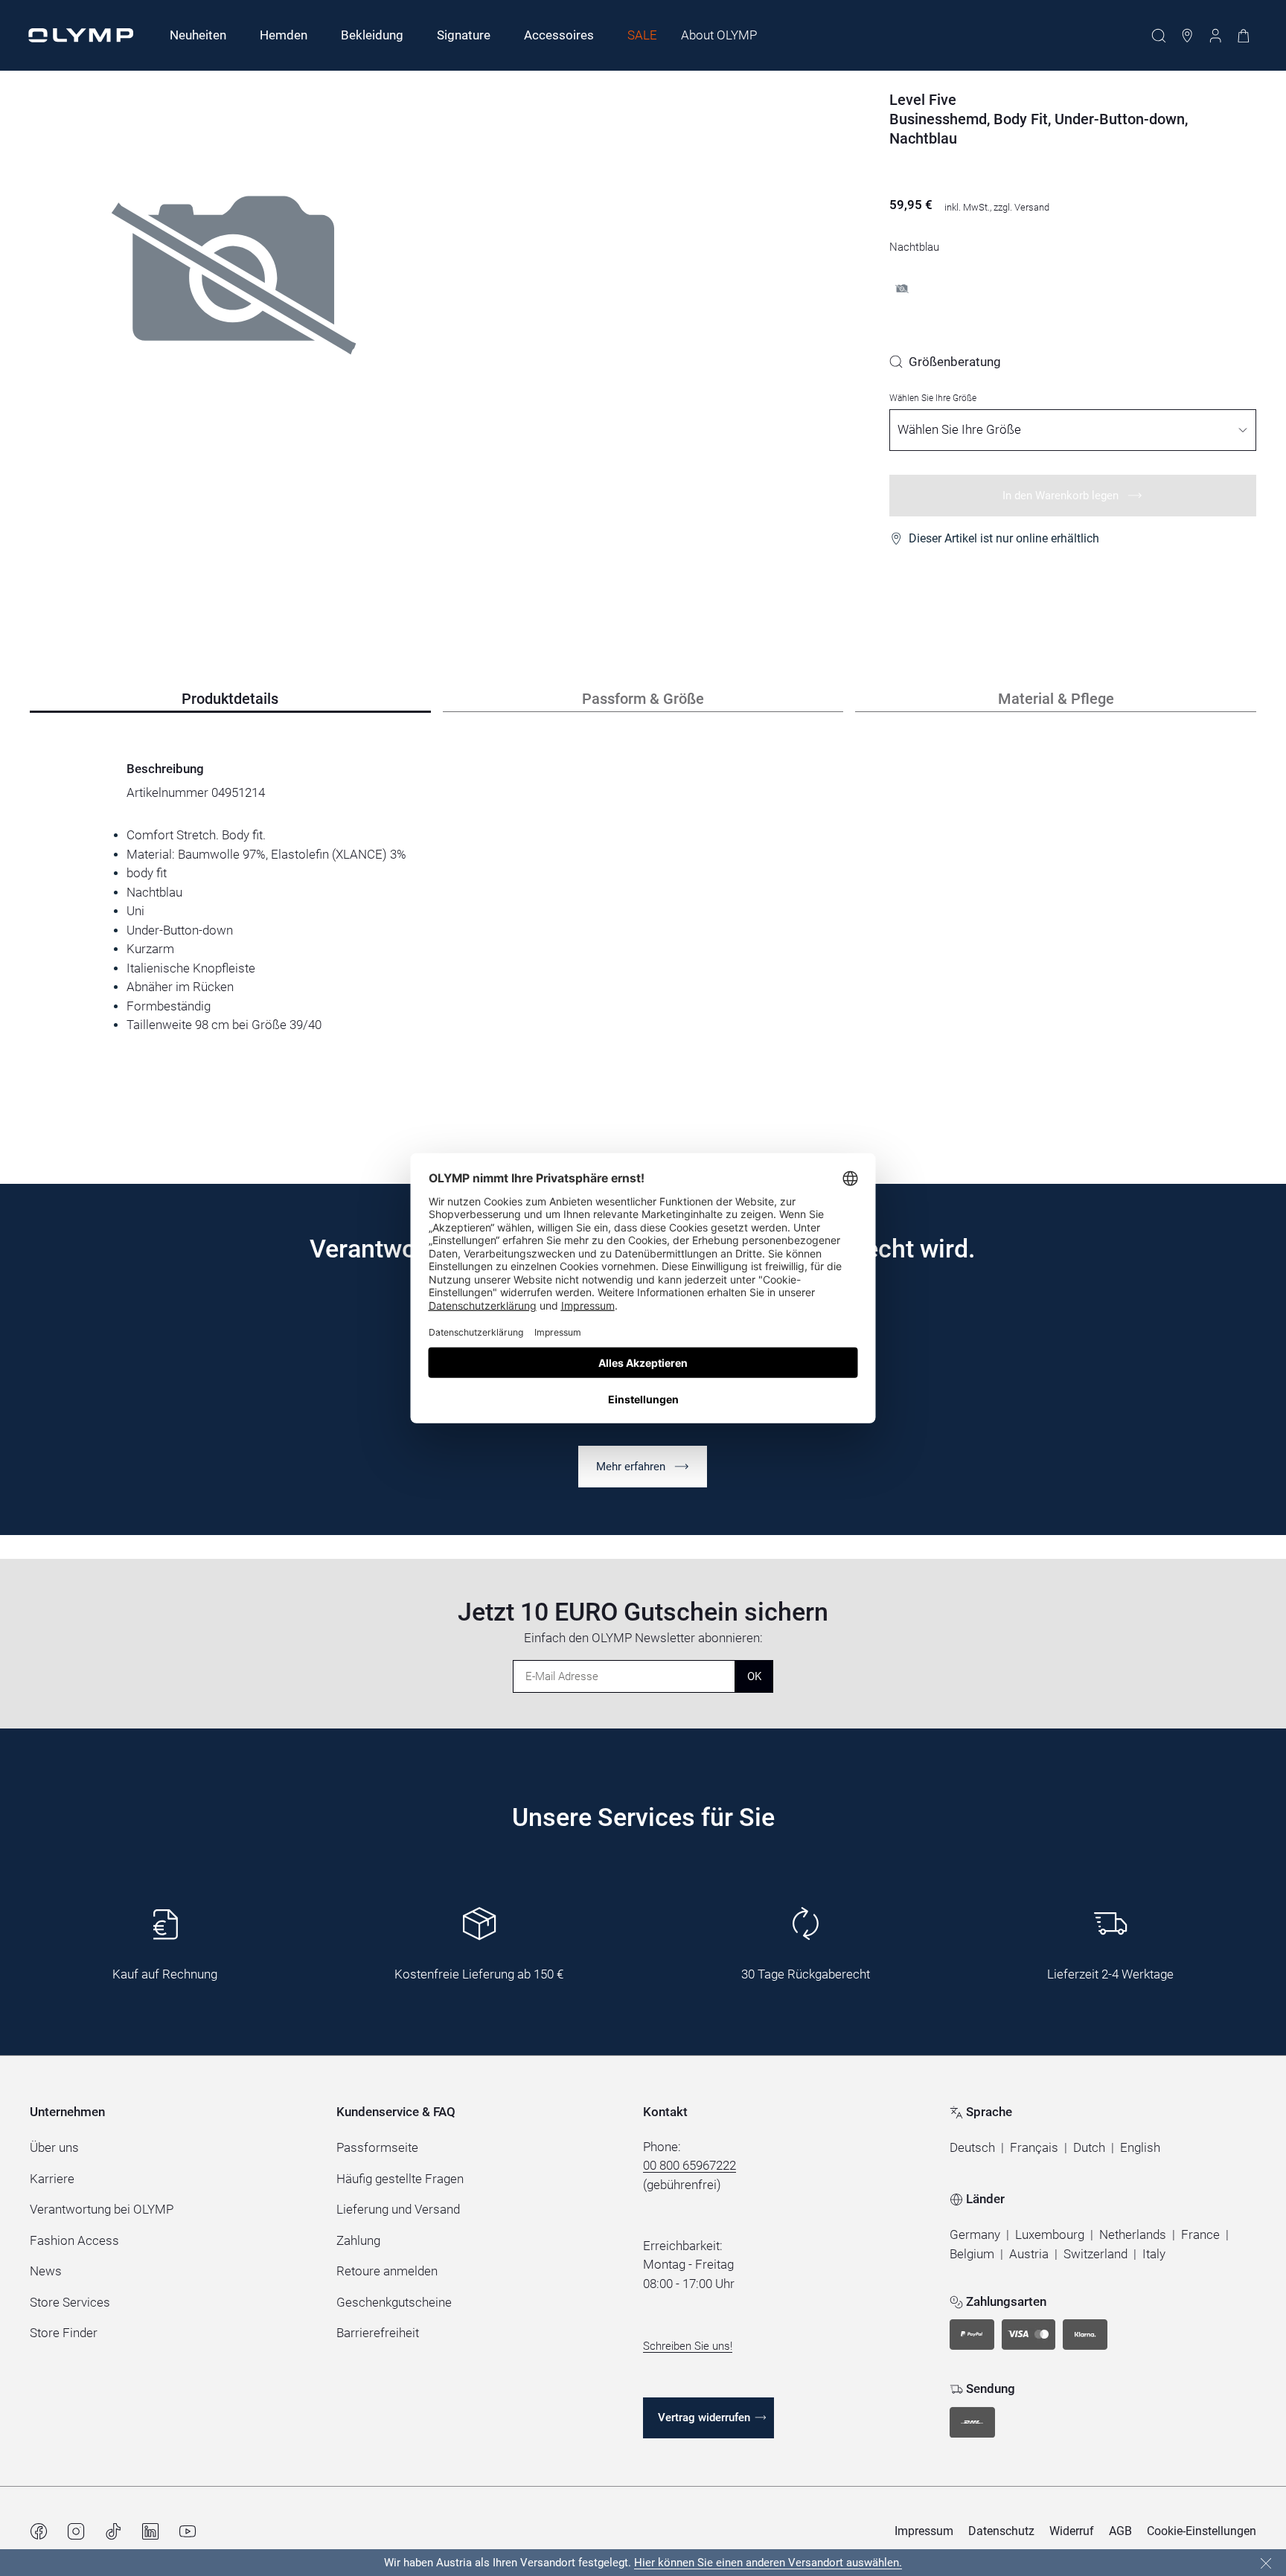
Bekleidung (372, 35)
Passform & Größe (643, 699)
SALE (642, 35)
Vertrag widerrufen (704, 2418)
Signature (464, 35)
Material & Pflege (1056, 699)
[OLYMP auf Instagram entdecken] (76, 2531)
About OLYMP (719, 35)
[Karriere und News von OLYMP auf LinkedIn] (150, 2531)
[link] (945, 362)
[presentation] (643, 930)
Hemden (284, 35)
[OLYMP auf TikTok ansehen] (113, 2531)
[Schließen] (1266, 2563)
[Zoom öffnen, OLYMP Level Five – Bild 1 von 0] (234, 326)
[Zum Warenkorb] (1244, 36)
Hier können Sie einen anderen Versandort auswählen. (768, 2563)
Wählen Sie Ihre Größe (933, 398)
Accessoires (559, 35)
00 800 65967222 (690, 2165)
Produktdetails (230, 699)
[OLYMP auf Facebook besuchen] (39, 2531)
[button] (972, 2148)
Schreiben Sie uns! (688, 2346)
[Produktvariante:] (902, 289)
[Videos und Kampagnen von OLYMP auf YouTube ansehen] (188, 2531)
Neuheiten (198, 35)
